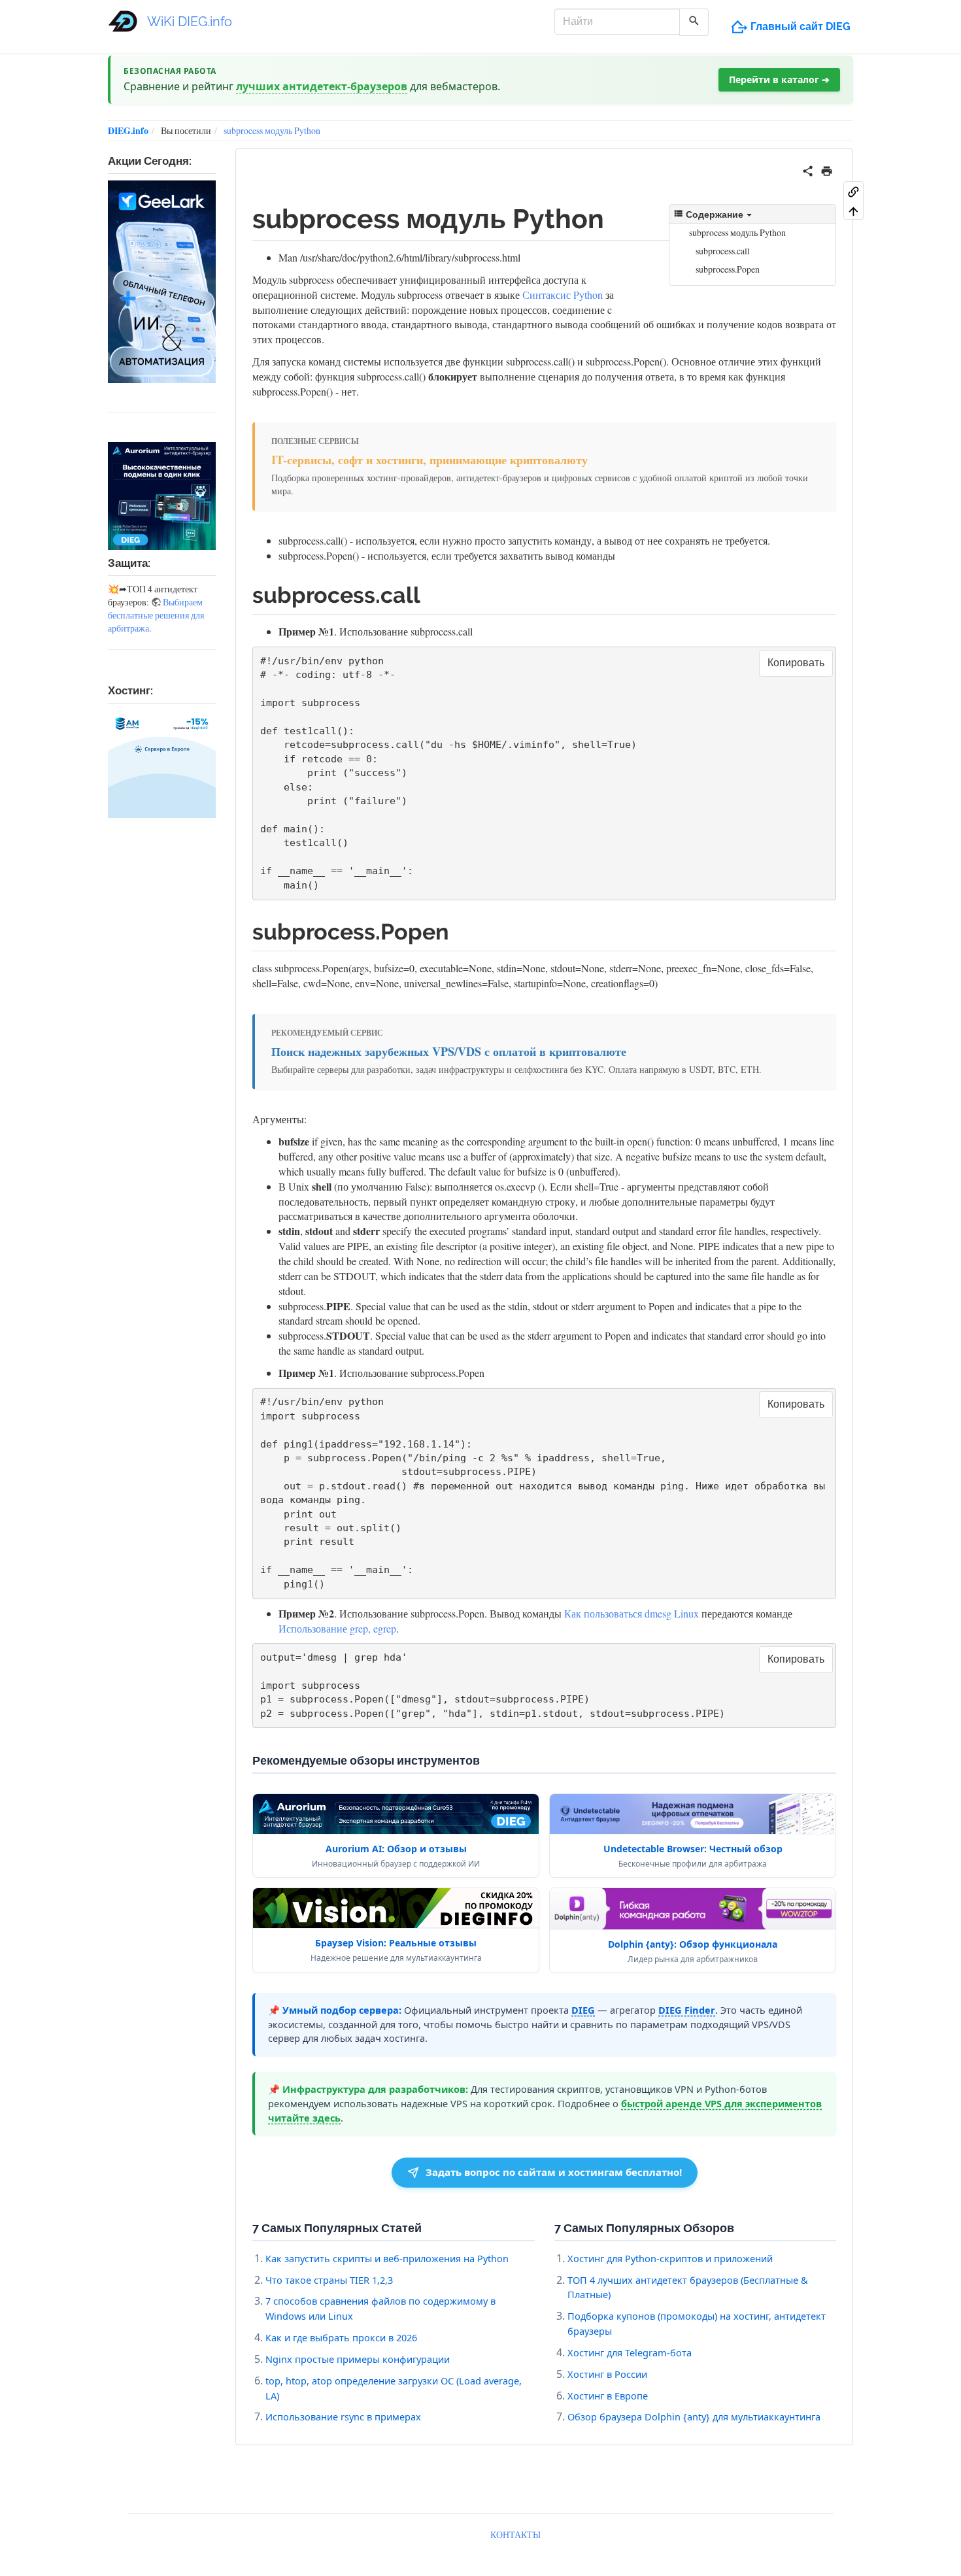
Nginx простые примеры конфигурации (358, 2359)
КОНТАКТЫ (515, 2534)
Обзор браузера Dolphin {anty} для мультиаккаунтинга (694, 2416)
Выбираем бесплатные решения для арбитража (156, 615)
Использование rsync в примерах (343, 2416)
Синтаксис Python (563, 295)
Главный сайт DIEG (801, 26)
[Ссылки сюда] (853, 191)
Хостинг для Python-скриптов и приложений (670, 2258)
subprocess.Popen (728, 269)
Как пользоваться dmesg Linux (632, 1613)
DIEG (583, 2010)
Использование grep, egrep (337, 1628)
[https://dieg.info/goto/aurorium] (162, 496)
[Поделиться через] (808, 169)
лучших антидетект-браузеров (322, 86)
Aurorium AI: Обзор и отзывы (396, 1849)
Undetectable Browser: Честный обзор (693, 1849)
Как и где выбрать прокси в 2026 (341, 2337)
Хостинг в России (607, 2374)
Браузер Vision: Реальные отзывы (396, 1943)
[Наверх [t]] (853, 211)
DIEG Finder (687, 2010)
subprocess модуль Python (272, 130)
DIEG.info (128, 130)
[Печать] (827, 169)
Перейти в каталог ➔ (779, 79)
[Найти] (694, 22)
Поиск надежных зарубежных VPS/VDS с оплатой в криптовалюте (449, 1052)
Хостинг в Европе (608, 2396)
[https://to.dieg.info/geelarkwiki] (162, 281)
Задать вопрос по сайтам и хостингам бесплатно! (554, 2172)
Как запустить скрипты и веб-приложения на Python (387, 2258)
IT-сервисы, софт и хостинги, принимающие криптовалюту (430, 460)
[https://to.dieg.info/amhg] (162, 764)
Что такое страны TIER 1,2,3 (329, 2280)
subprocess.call (723, 251)
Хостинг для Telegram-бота (630, 2352)
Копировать (796, 663)
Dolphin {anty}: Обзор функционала (693, 1944)
